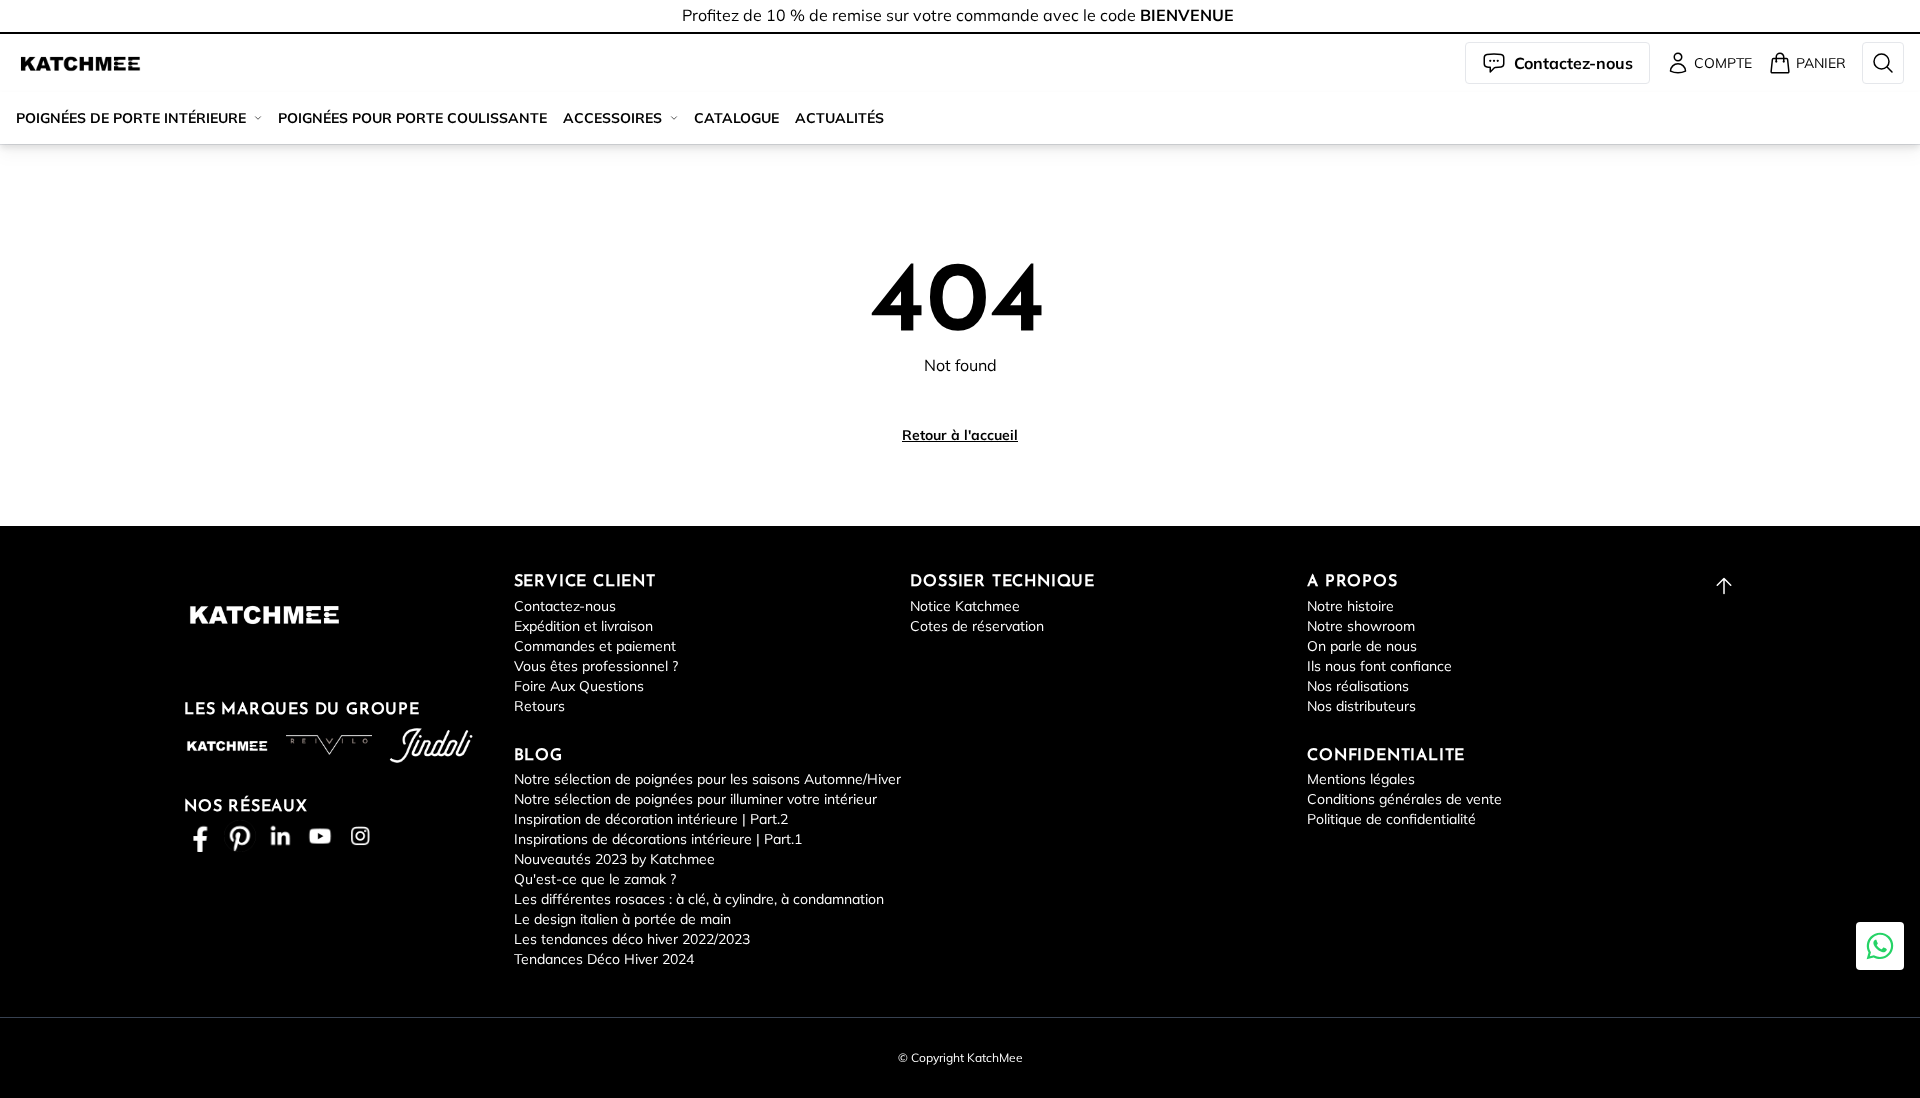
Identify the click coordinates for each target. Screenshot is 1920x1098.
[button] (80, 63)
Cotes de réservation (977, 626)
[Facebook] (200, 836)
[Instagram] (360, 836)
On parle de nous (1362, 646)
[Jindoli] (431, 745)
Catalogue (736, 118)
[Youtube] (320, 836)
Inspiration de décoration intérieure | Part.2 (651, 819)
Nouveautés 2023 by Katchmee (614, 859)
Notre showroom (1361, 626)
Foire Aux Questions (579, 686)
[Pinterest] (240, 836)
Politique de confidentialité (1391, 819)
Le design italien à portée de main (622, 919)
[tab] (960, 33)
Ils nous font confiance (1379, 666)
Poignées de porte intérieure (131, 118)
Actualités (839, 118)
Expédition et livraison (583, 626)
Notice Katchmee (965, 606)
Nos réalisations (1358, 686)
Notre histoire (1350, 606)
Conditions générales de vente (1404, 799)
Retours (539, 706)
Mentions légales (1361, 779)
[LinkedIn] (280, 836)
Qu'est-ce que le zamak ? (595, 879)
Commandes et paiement (595, 646)
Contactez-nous (565, 606)
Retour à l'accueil (960, 435)
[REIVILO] (329, 745)
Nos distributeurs (1361, 706)
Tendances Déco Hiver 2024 (604, 959)
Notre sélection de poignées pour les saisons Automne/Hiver (707, 779)
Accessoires (612, 118)
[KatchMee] (80, 63)
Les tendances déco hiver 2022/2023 (632, 939)
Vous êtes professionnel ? (596, 666)
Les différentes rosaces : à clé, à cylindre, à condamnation (699, 899)
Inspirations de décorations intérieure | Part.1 (658, 839)
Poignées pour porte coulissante (412, 118)
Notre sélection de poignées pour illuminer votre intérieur (695, 799)
